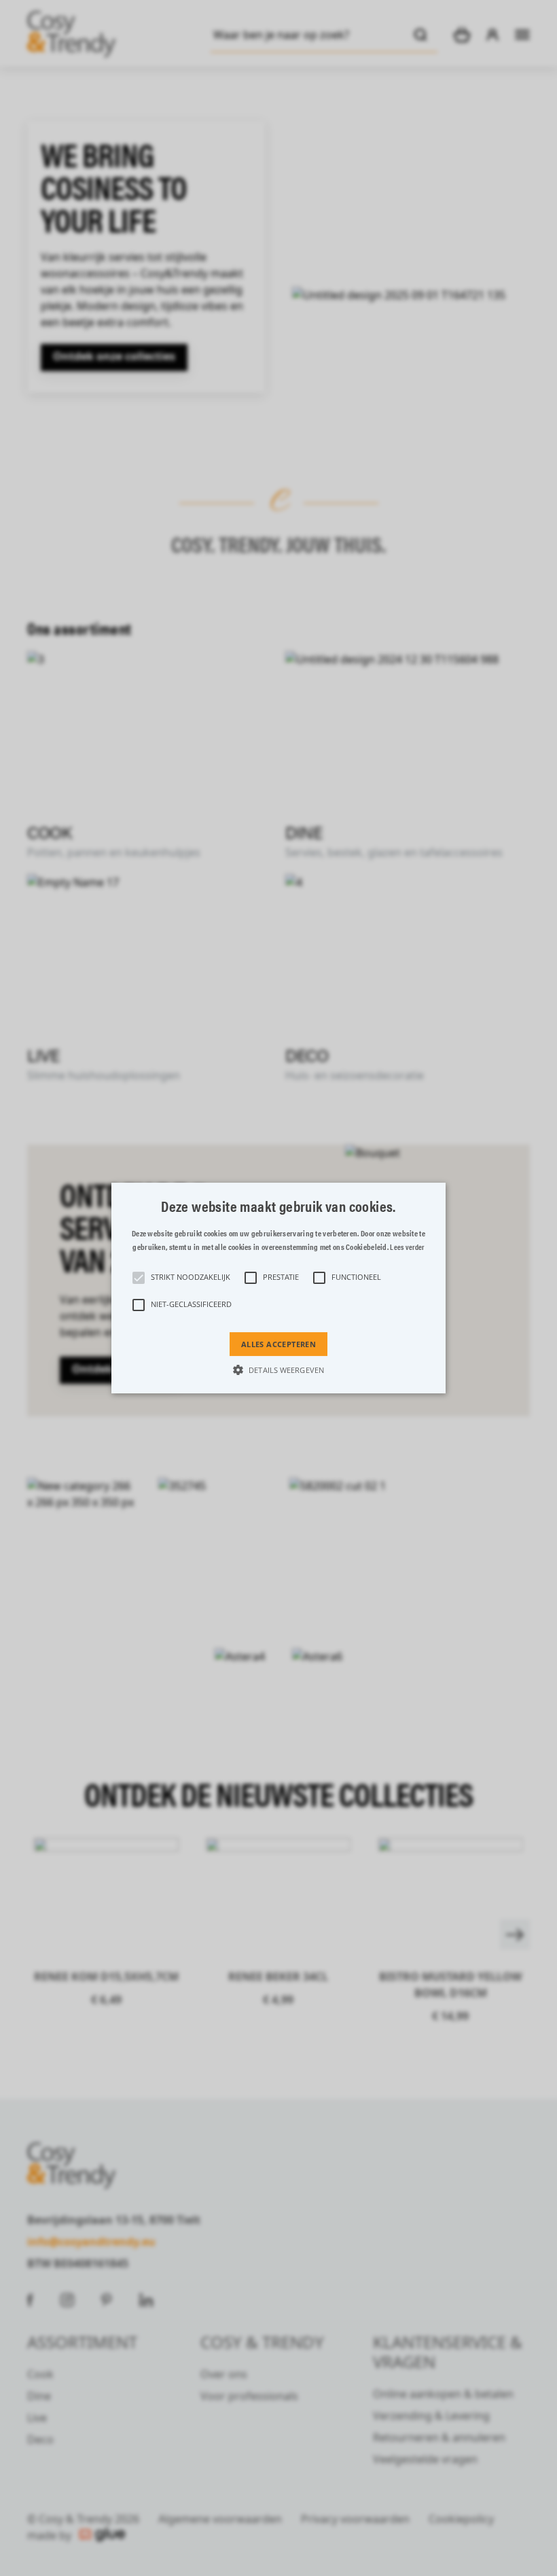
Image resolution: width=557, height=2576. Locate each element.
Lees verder (407, 1247)
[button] (278, 1288)
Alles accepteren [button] (278, 1344)
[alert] (278, 1288)
